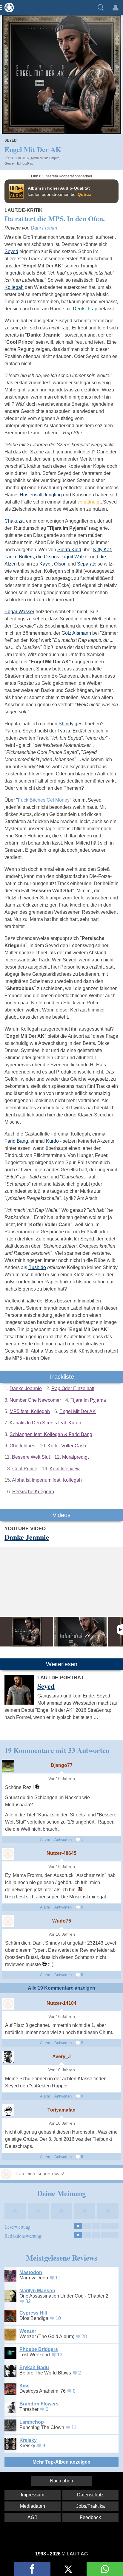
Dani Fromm (44, 228)
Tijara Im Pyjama (88, 1400)
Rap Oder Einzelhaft (73, 1388)
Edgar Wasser (19, 612)
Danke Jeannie (26, 1388)
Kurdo (52, 1141)
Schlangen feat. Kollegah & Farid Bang (51, 1434)
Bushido (37, 1267)
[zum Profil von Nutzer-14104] (8, 2004)
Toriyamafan (61, 2110)
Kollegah (14, 287)
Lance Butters (19, 557)
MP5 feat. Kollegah (30, 1411)
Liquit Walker (75, 557)
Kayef (46, 564)
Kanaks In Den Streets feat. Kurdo (45, 1423)
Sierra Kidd (69, 550)
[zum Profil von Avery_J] (8, 2057)
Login (116, 7)
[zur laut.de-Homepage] (7, 7)
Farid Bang (16, 1141)
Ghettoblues (22, 1446)
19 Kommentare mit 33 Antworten (57, 1750)
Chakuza (14, 521)
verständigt (89, 502)
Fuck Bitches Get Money (44, 800)
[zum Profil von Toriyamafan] (8, 2110)
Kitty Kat (102, 550)
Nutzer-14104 (61, 2003)
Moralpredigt (75, 1457)
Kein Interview (65, 1469)
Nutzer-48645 (61, 1853)
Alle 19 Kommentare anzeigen (61, 1988)
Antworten (63, 1840)
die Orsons (48, 557)
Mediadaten (33, 2506)
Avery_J (61, 2057)
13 (60, 2355)
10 (58, 2318)
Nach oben (61, 2481)
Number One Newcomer (35, 1400)
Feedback (90, 2517)
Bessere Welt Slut (31, 1457)
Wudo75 (62, 1921)
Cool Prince (25, 1469)
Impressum (33, 2495)
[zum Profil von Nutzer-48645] (8, 1854)
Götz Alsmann (76, 633)
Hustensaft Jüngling (41, 495)
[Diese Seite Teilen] (32, 2569)
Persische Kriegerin (33, 1492)
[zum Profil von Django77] (8, 1766)
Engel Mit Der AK (78, 1411)
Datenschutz (90, 2495)
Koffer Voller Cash (67, 1446)
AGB (33, 2517)
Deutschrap (85, 309)
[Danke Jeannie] (27, 1632)
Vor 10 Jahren (62, 1779)
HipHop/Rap (24, 163)
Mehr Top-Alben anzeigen (61, 2462)
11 (58, 2278)
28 (84, 2336)
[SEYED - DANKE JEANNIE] (81, 1632)
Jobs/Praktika (90, 2506)
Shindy (66, 724)
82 (28, 2301)
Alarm (45, 1840)
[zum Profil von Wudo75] (8, 1921)
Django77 (62, 1765)
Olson (60, 564)
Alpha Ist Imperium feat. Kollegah (47, 1480)
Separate (87, 564)
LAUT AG (77, 2554)
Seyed (11, 140)
